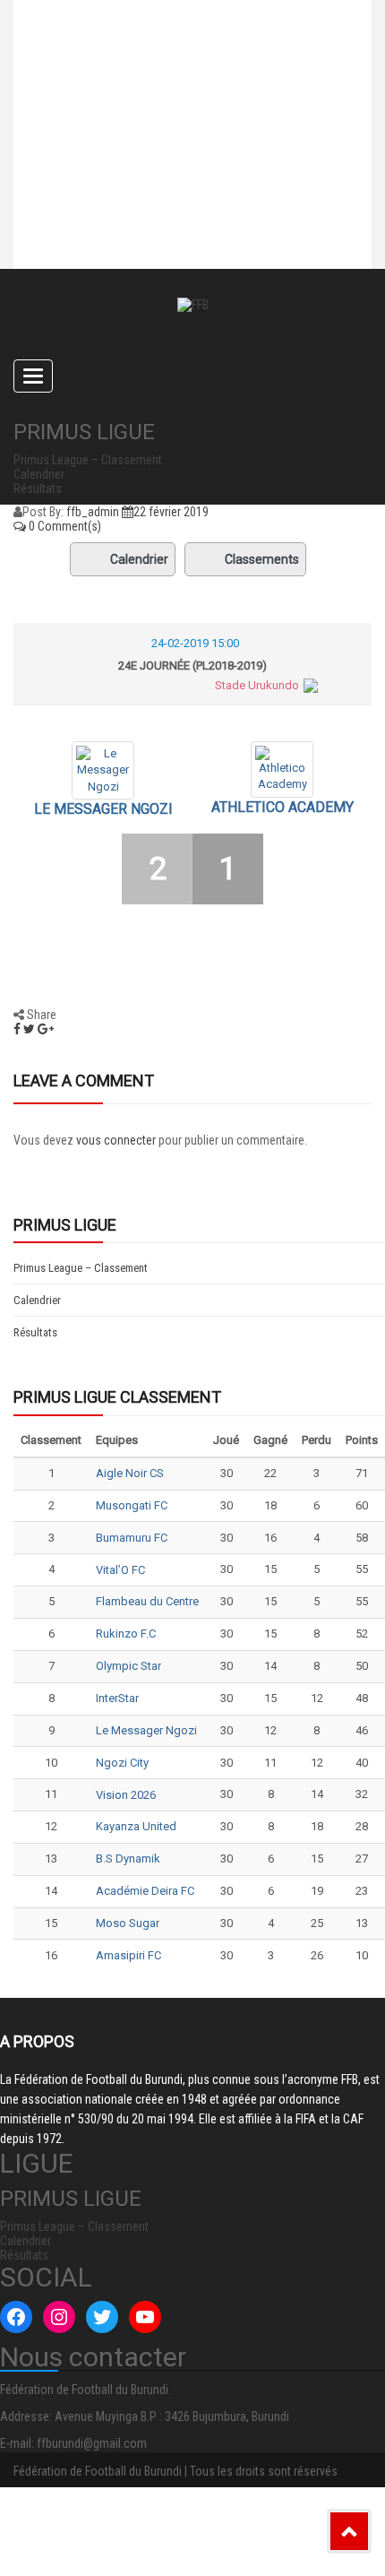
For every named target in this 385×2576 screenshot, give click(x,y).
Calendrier (139, 559)
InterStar (117, 1698)
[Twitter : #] (102, 2317)
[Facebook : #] (16, 2317)
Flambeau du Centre (147, 1601)
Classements (262, 559)
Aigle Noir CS (130, 1473)
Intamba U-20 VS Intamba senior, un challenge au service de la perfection (182, 121)
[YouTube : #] (145, 2317)
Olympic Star (128, 1666)
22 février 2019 (171, 512)
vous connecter (116, 1140)
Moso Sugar (128, 1923)
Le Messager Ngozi (103, 809)
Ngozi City (122, 1763)
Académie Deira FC (145, 1891)
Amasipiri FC (128, 1955)
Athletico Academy (282, 807)
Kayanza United (136, 1826)
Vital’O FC (120, 1570)
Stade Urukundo (257, 685)
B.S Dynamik (128, 1859)
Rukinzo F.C (126, 1634)
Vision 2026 (126, 1795)
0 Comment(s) (64, 526)
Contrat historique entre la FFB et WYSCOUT (171, 49)
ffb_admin (93, 512)
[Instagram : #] (59, 2317)
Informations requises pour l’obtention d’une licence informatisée (159, 202)
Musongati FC (132, 1505)
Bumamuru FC (132, 1538)
